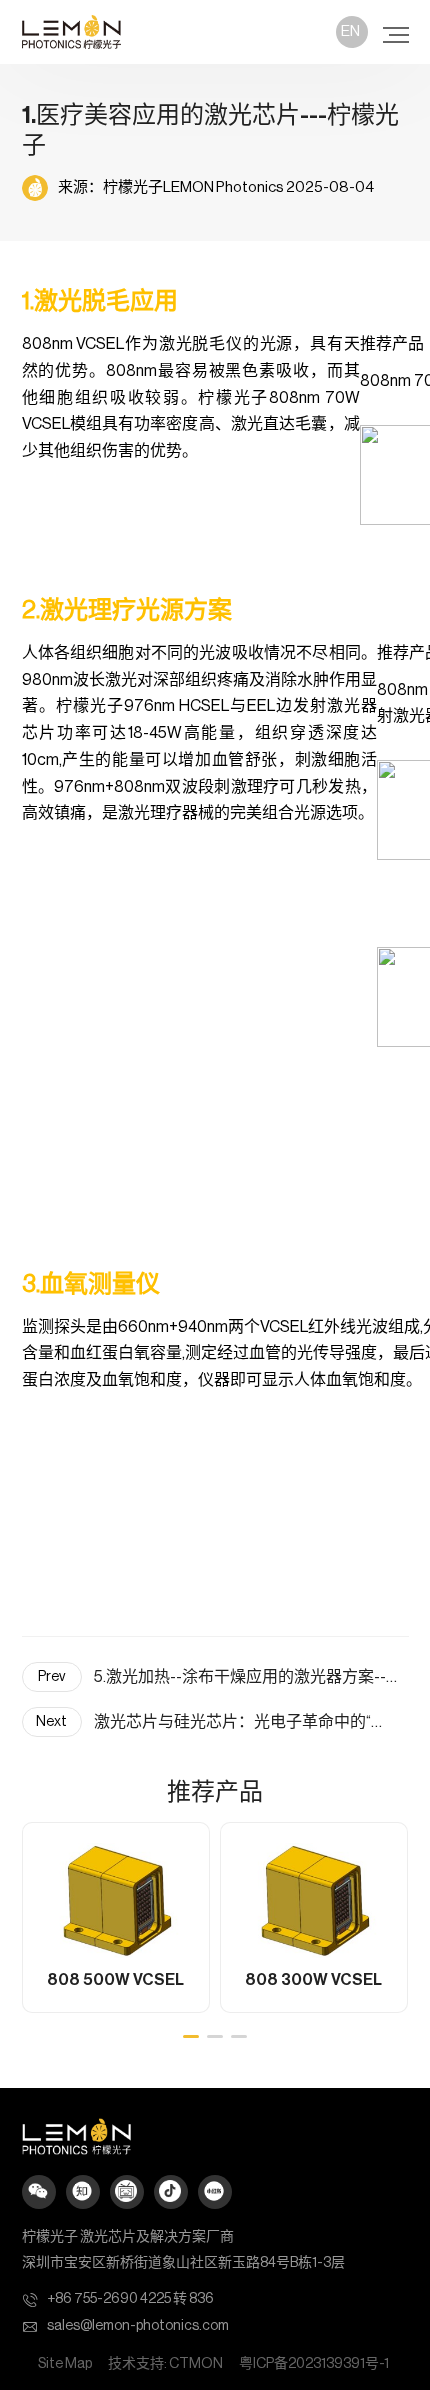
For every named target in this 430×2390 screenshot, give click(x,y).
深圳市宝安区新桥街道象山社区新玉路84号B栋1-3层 (183, 2263)
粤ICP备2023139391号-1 (314, 2364)
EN (350, 31)
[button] (191, 2036)
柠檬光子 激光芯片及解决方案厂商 (128, 2237)
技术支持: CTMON (165, 2364)
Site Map (65, 2364)
